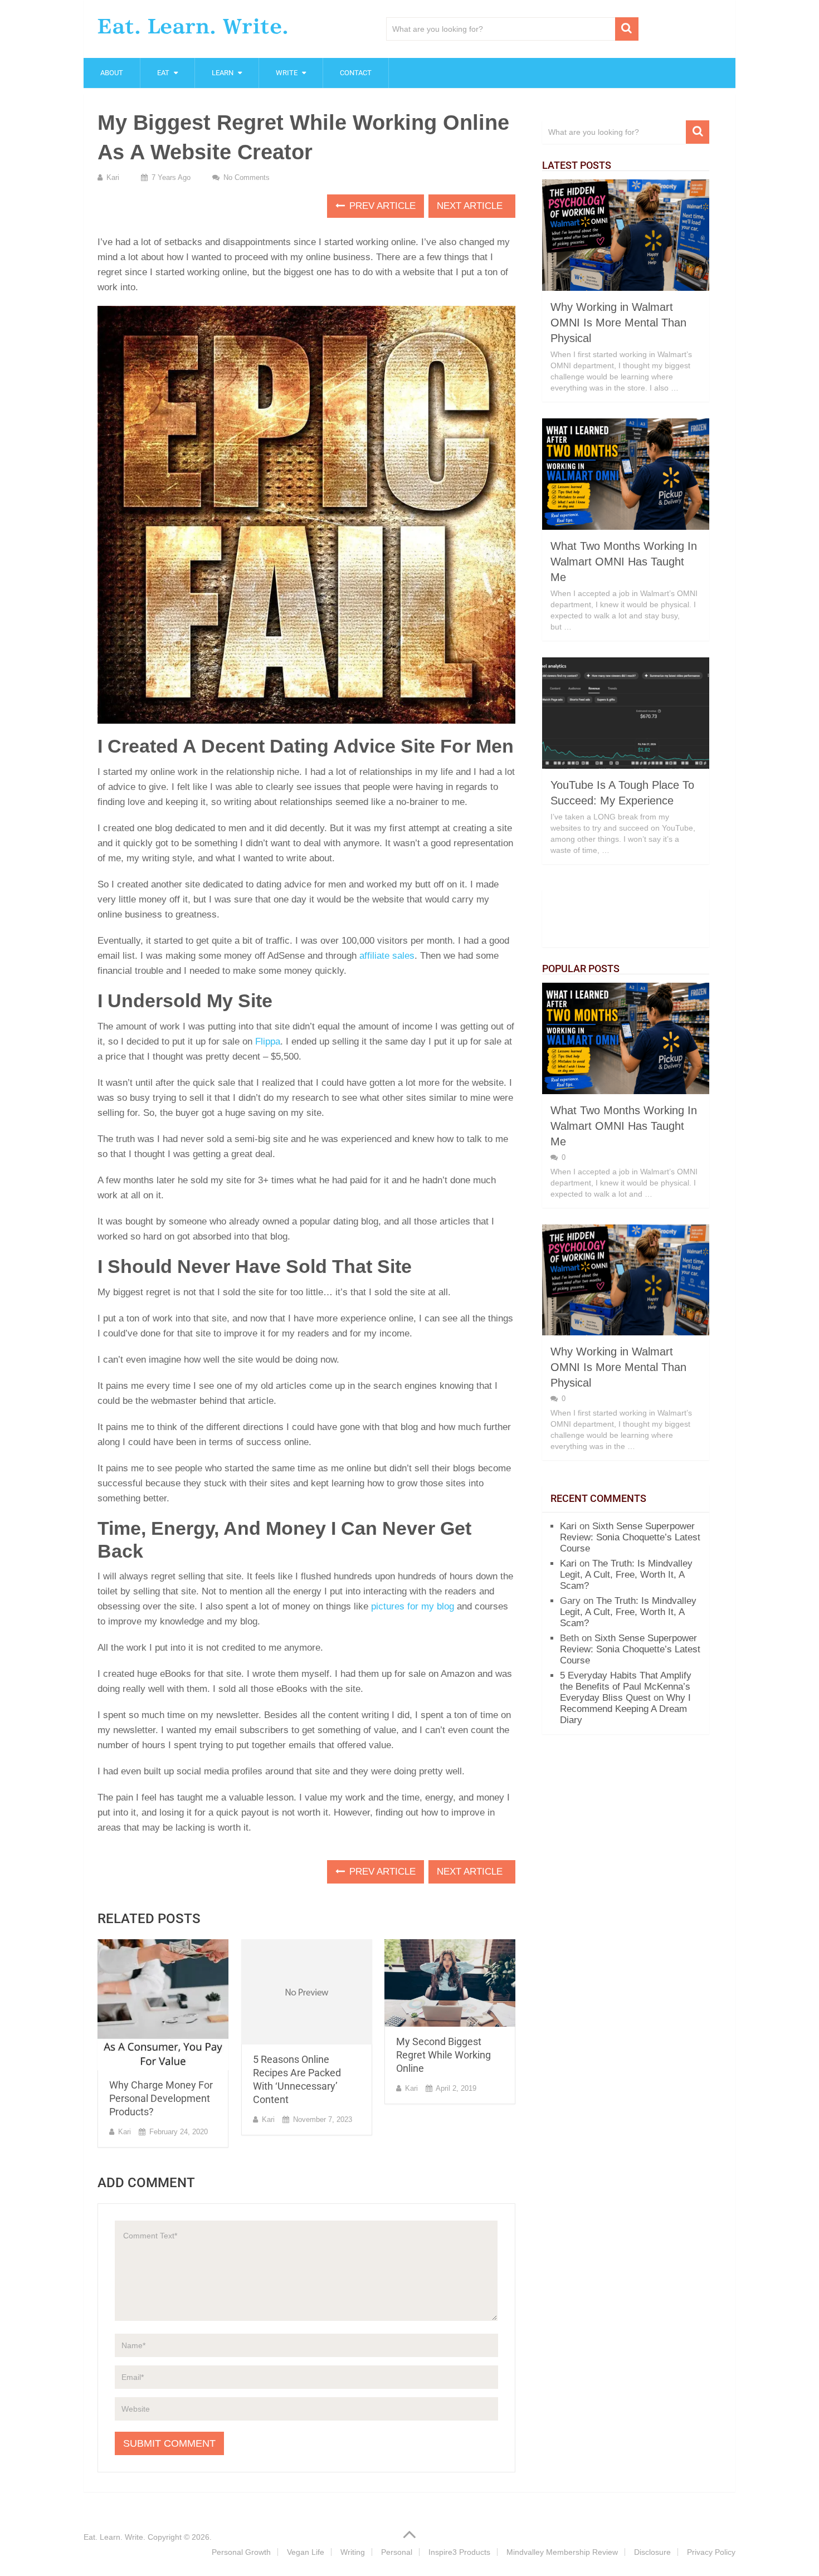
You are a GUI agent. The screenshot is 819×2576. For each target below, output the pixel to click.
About (112, 73)
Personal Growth (241, 2552)
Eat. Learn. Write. (193, 26)
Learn (223, 73)
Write (287, 73)
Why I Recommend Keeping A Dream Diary (625, 1709)
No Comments (247, 177)
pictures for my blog (413, 1606)
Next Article (471, 206)
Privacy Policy (711, 2552)
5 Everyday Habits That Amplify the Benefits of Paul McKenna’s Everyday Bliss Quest (626, 1687)
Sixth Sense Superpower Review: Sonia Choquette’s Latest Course (630, 1537)
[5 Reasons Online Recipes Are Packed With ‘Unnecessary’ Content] (307, 1992)
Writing (353, 2552)
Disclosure (652, 2552)
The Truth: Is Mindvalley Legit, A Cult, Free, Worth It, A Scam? (626, 1575)
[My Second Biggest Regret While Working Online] (450, 1983)
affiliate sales (387, 956)
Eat (163, 73)
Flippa (268, 1041)
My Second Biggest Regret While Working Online (443, 2055)
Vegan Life (306, 2552)
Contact (356, 73)
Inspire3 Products (459, 2552)
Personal (397, 2552)
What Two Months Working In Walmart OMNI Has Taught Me (624, 562)
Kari (113, 177)
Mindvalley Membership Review (562, 2552)
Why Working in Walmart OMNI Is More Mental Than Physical (618, 323)
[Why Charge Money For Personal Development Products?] (163, 2005)
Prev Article (381, 206)
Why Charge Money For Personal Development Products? (161, 2098)
